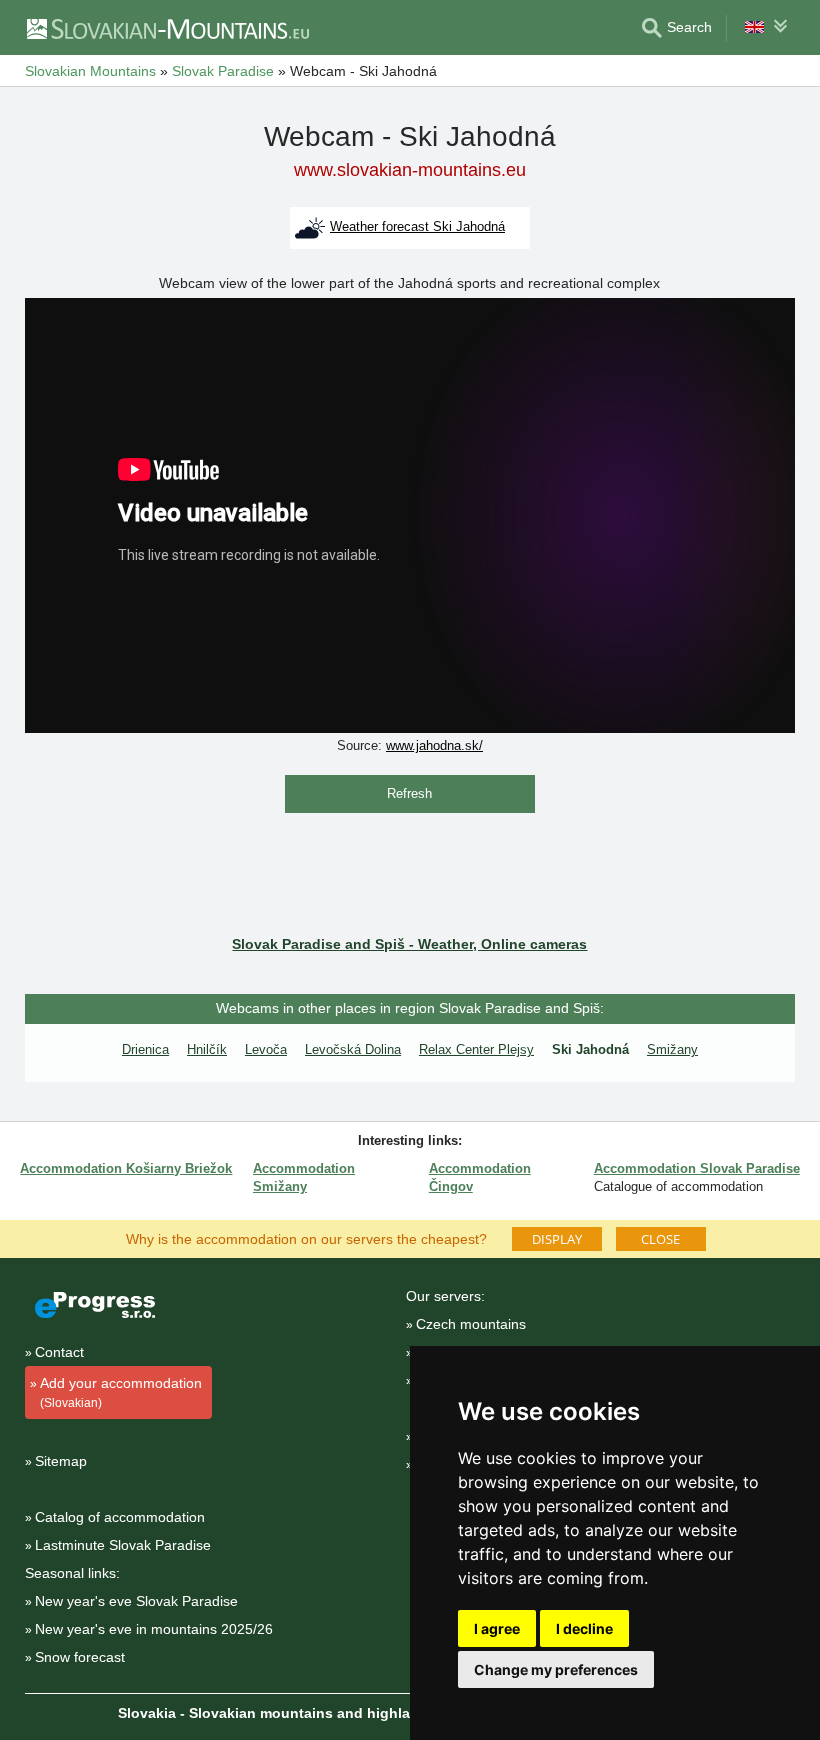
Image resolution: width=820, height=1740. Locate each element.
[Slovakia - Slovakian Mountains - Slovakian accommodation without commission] (167, 28)
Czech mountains (471, 1324)
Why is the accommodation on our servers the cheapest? (306, 1238)
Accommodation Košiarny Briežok (126, 1168)
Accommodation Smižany (304, 1177)
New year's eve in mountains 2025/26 (154, 1629)
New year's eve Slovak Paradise (136, 1601)
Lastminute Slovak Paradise (123, 1545)
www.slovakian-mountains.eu (410, 170)
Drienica (145, 1049)
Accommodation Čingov (480, 1177)
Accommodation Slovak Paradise (697, 1168)
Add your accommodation (121, 1392)
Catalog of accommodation (120, 1517)
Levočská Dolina (353, 1049)
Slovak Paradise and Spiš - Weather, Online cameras (409, 944)
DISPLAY (557, 1239)
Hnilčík (207, 1049)
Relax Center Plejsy (476, 1049)
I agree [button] (497, 1628)
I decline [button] (584, 1628)
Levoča (266, 1049)
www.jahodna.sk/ (434, 745)
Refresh (409, 793)
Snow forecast (80, 1657)
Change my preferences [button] (556, 1669)
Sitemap (61, 1461)
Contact (59, 1352)
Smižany (672, 1049)
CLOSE (660, 1239)
